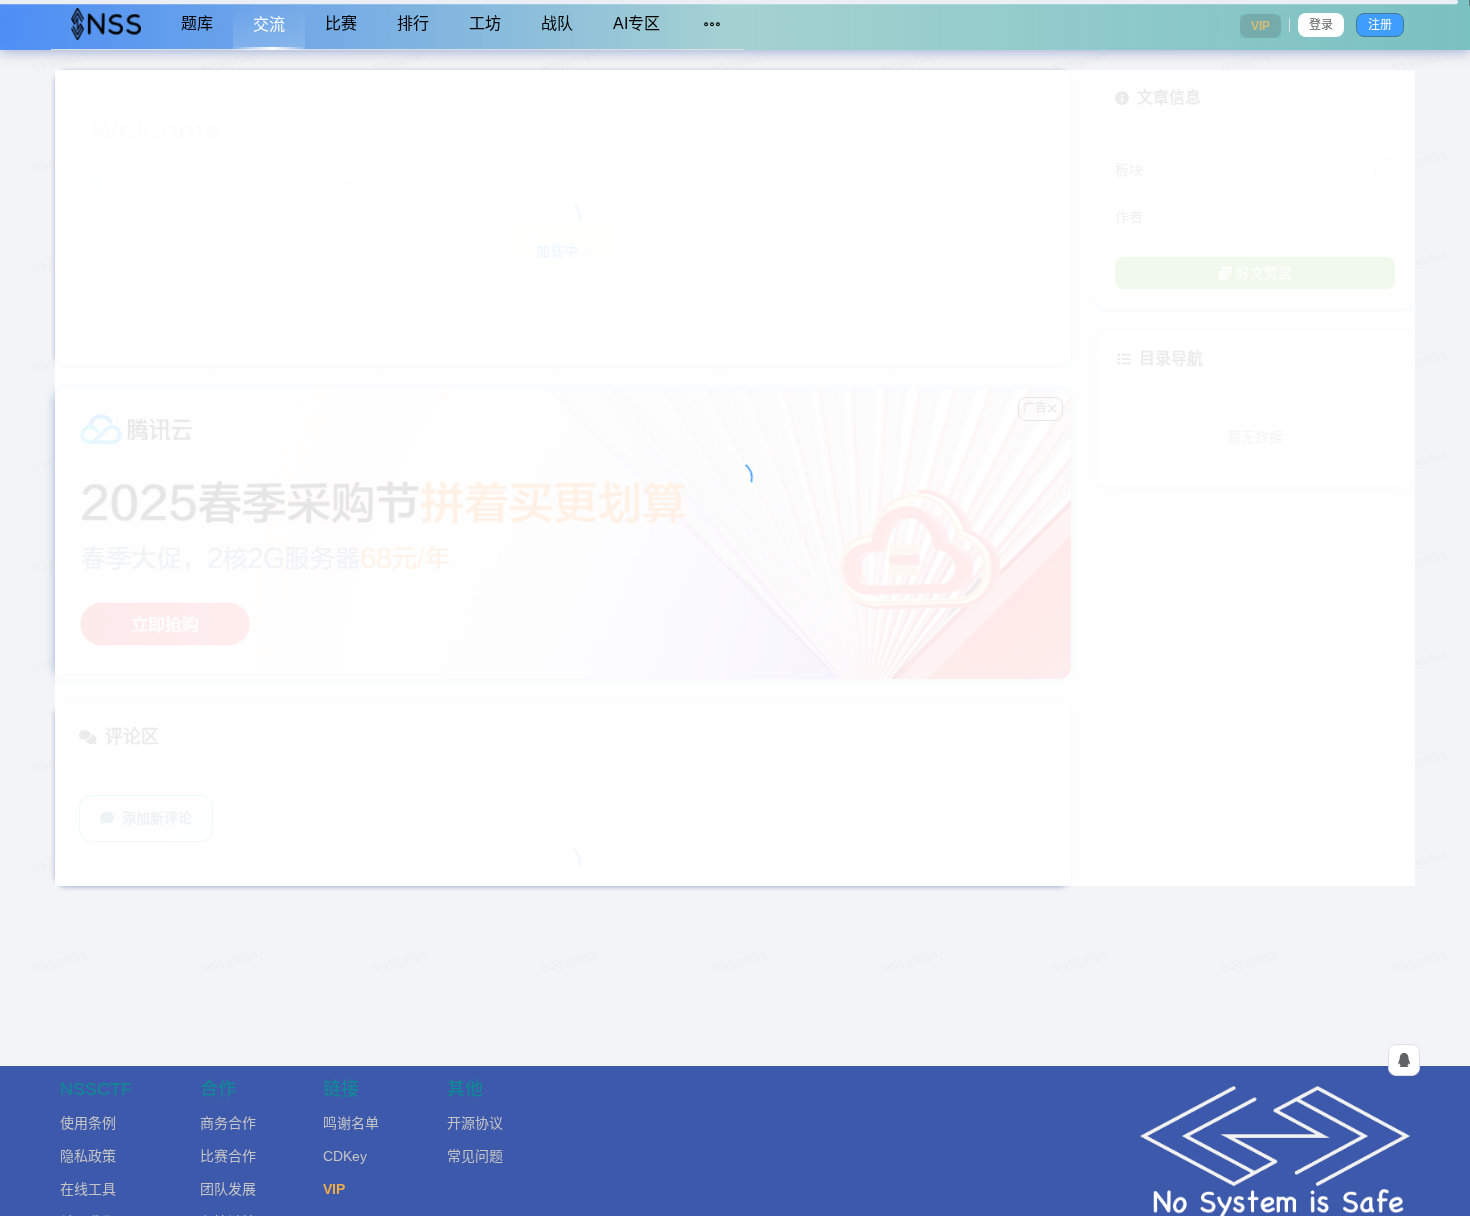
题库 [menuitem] (197, 23)
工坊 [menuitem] (485, 23)
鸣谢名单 (351, 1123)
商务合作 (228, 1123)
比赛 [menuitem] (341, 23)
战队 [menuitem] (557, 23)
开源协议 (475, 1123)
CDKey (345, 1156)
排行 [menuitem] (413, 23)
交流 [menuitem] (269, 24)
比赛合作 (228, 1156)
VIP (334, 1189)
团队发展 (228, 1189)
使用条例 (88, 1123)
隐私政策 (88, 1156)
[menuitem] (106, 25)
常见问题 (475, 1156)
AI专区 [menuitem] (636, 23)
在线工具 (88, 1189)
